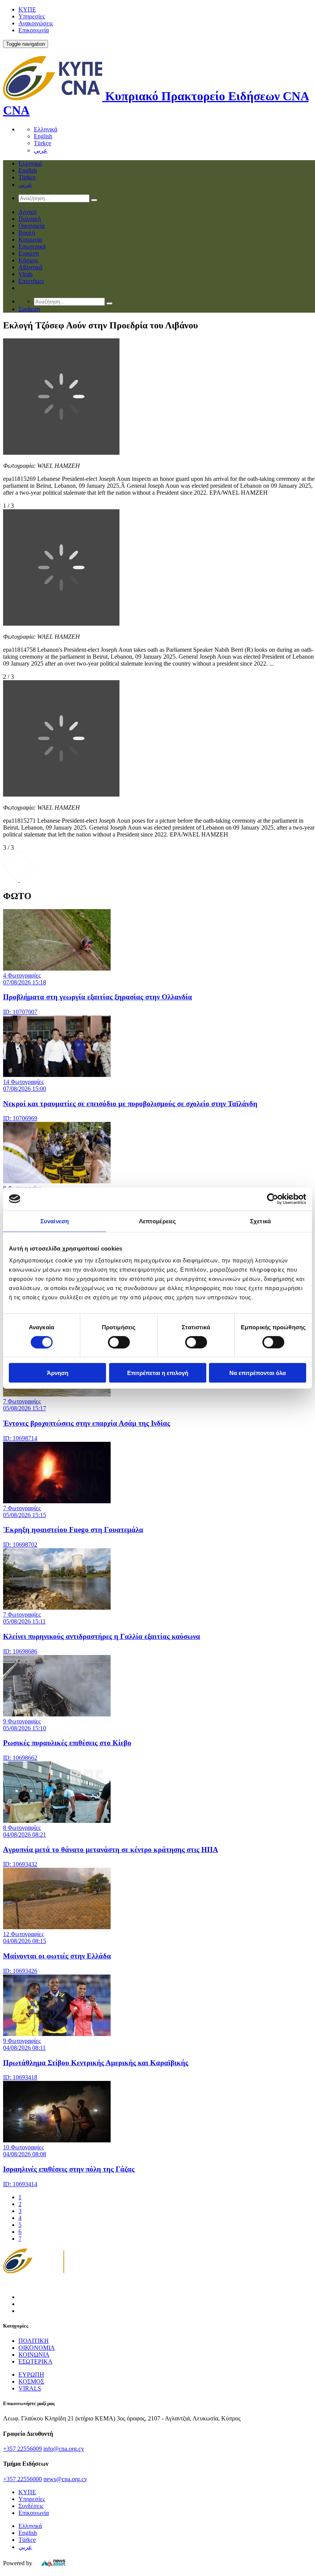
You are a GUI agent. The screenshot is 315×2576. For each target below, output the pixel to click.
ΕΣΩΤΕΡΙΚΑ (36, 2361)
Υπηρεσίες (32, 16)
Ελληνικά (46, 129)
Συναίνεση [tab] (55, 1221)
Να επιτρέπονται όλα (258, 1373)
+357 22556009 (22, 2449)
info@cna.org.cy (64, 2449)
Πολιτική (30, 219)
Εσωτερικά (32, 246)
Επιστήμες (31, 281)
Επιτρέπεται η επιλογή (158, 1373)
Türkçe (42, 143)
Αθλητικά (30, 267)
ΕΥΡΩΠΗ (31, 2375)
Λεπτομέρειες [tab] (157, 1221)
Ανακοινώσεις (36, 23)
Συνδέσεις (31, 2506)
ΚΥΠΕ (27, 9)
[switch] (119, 1342)
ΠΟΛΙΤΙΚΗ (34, 2341)
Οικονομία (31, 226)
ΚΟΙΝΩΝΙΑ (34, 2355)
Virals (26, 274)
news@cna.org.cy (65, 2479)
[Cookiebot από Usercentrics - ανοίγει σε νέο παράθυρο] (273, 1199)
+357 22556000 (22, 2479)
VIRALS (30, 2388)
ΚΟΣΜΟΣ (31, 2381)
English (43, 136)
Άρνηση (58, 1373)
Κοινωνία (30, 239)
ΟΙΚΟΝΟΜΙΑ (37, 2348)
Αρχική (27, 212)
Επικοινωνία (34, 30)
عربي (41, 150)
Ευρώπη (29, 253)
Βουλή (27, 233)
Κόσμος (28, 260)
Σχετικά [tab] (260, 1221)
